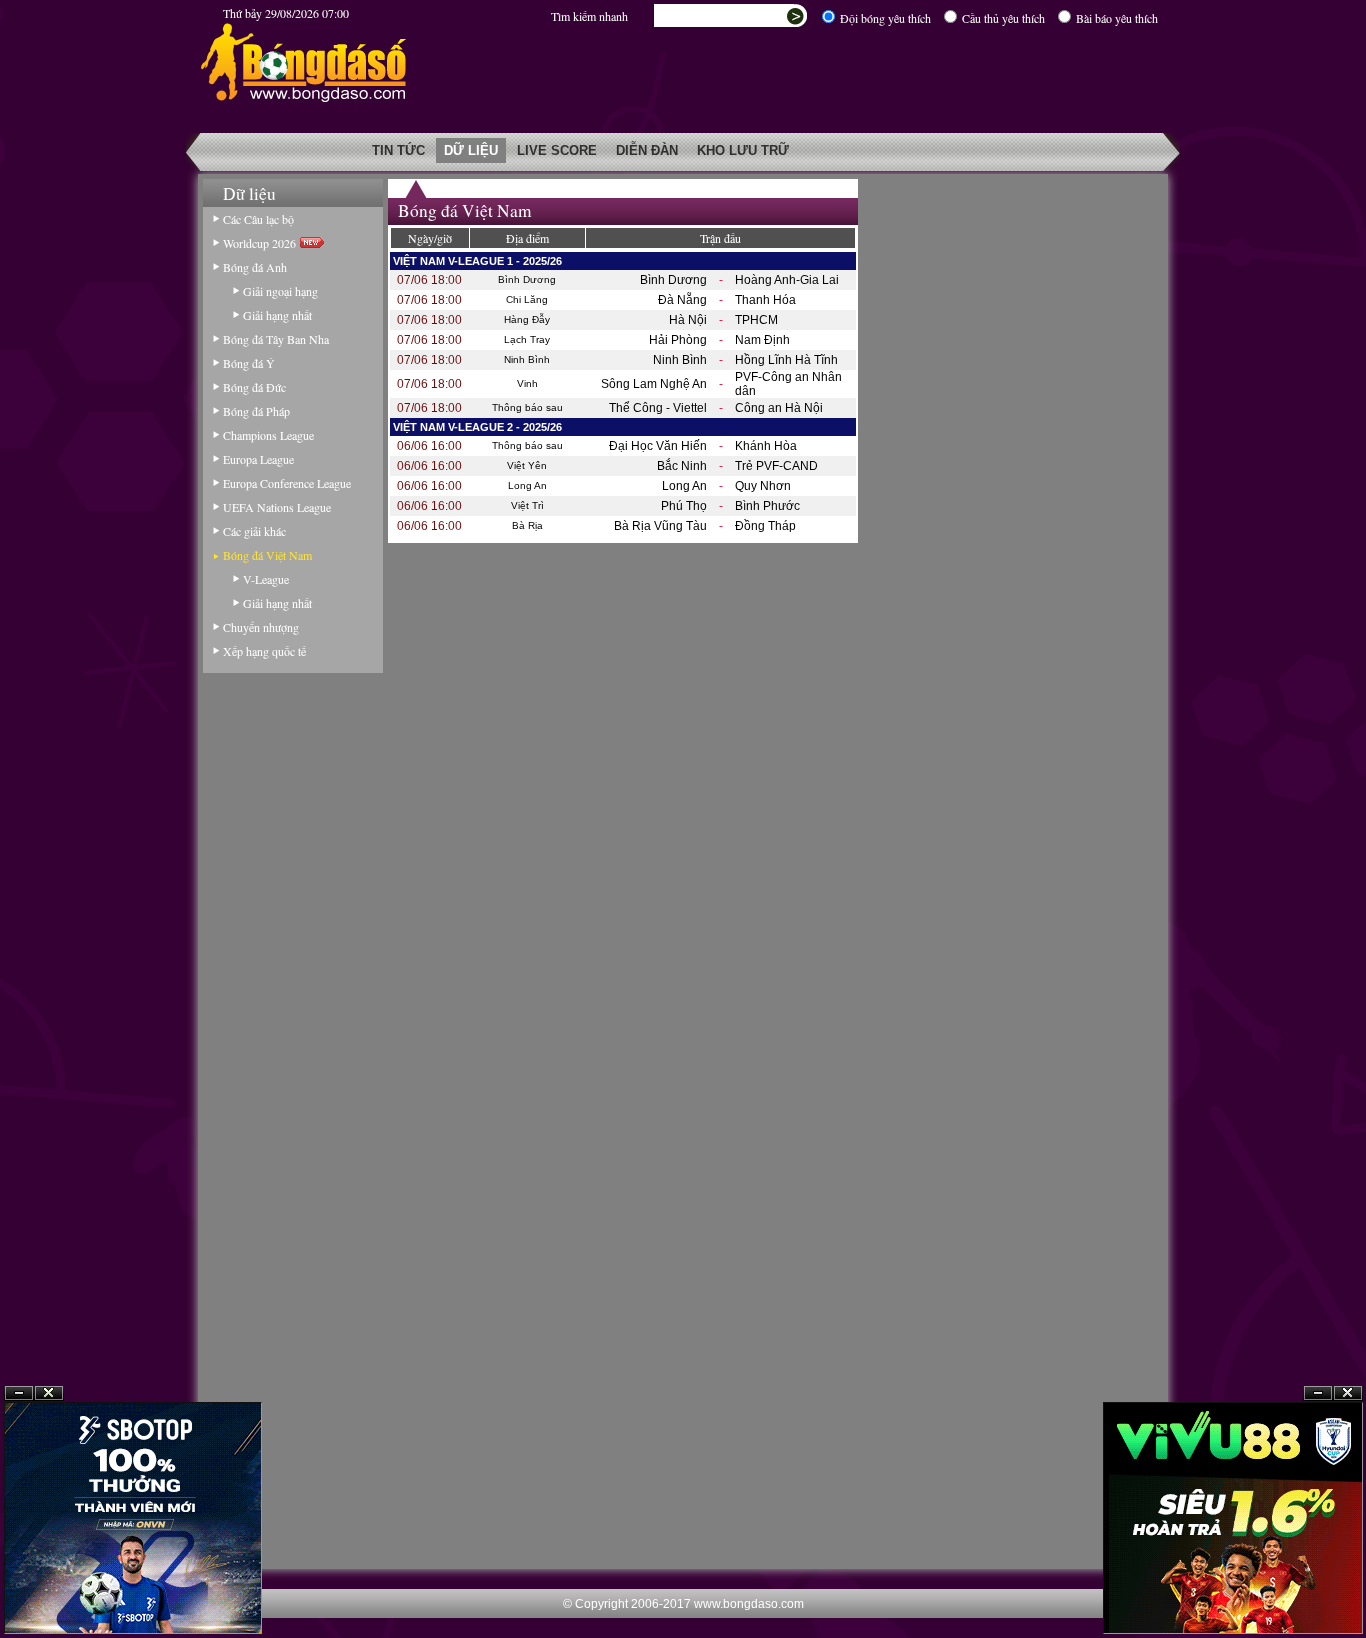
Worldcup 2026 (261, 243)
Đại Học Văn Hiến (658, 446)
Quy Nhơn (763, 486)
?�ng (1348, 1393)
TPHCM (756, 320)
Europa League (258, 459)
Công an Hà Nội (779, 408)
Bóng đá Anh (255, 267)
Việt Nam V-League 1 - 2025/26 (477, 261)
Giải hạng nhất (277, 315)
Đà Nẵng (682, 300)
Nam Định (762, 340)
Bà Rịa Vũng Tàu (660, 526)
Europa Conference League (287, 483)
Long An (684, 486)
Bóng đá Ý (249, 363)
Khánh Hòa (766, 446)
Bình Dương (673, 280)
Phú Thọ (684, 506)
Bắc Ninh (682, 466)
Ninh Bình (680, 360)
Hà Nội (688, 320)
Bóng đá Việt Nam (267, 555)
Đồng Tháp (765, 526)
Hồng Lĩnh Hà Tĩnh (786, 360)
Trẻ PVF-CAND (776, 466)
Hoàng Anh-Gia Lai (787, 280)
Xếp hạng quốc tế (264, 651)
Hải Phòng (678, 340)
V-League (266, 579)
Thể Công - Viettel (658, 408)
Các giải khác (254, 531)
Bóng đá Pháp (256, 411)
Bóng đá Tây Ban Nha (276, 339)
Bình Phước (767, 506)
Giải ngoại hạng (280, 291)
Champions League (268, 435)
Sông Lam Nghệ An (654, 384)
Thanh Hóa (765, 300)
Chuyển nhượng (261, 627)
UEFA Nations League (277, 507)
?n (1318, 1393)
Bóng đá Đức (254, 387)
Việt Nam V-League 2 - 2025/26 (477, 427)
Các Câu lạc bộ (258, 219)
